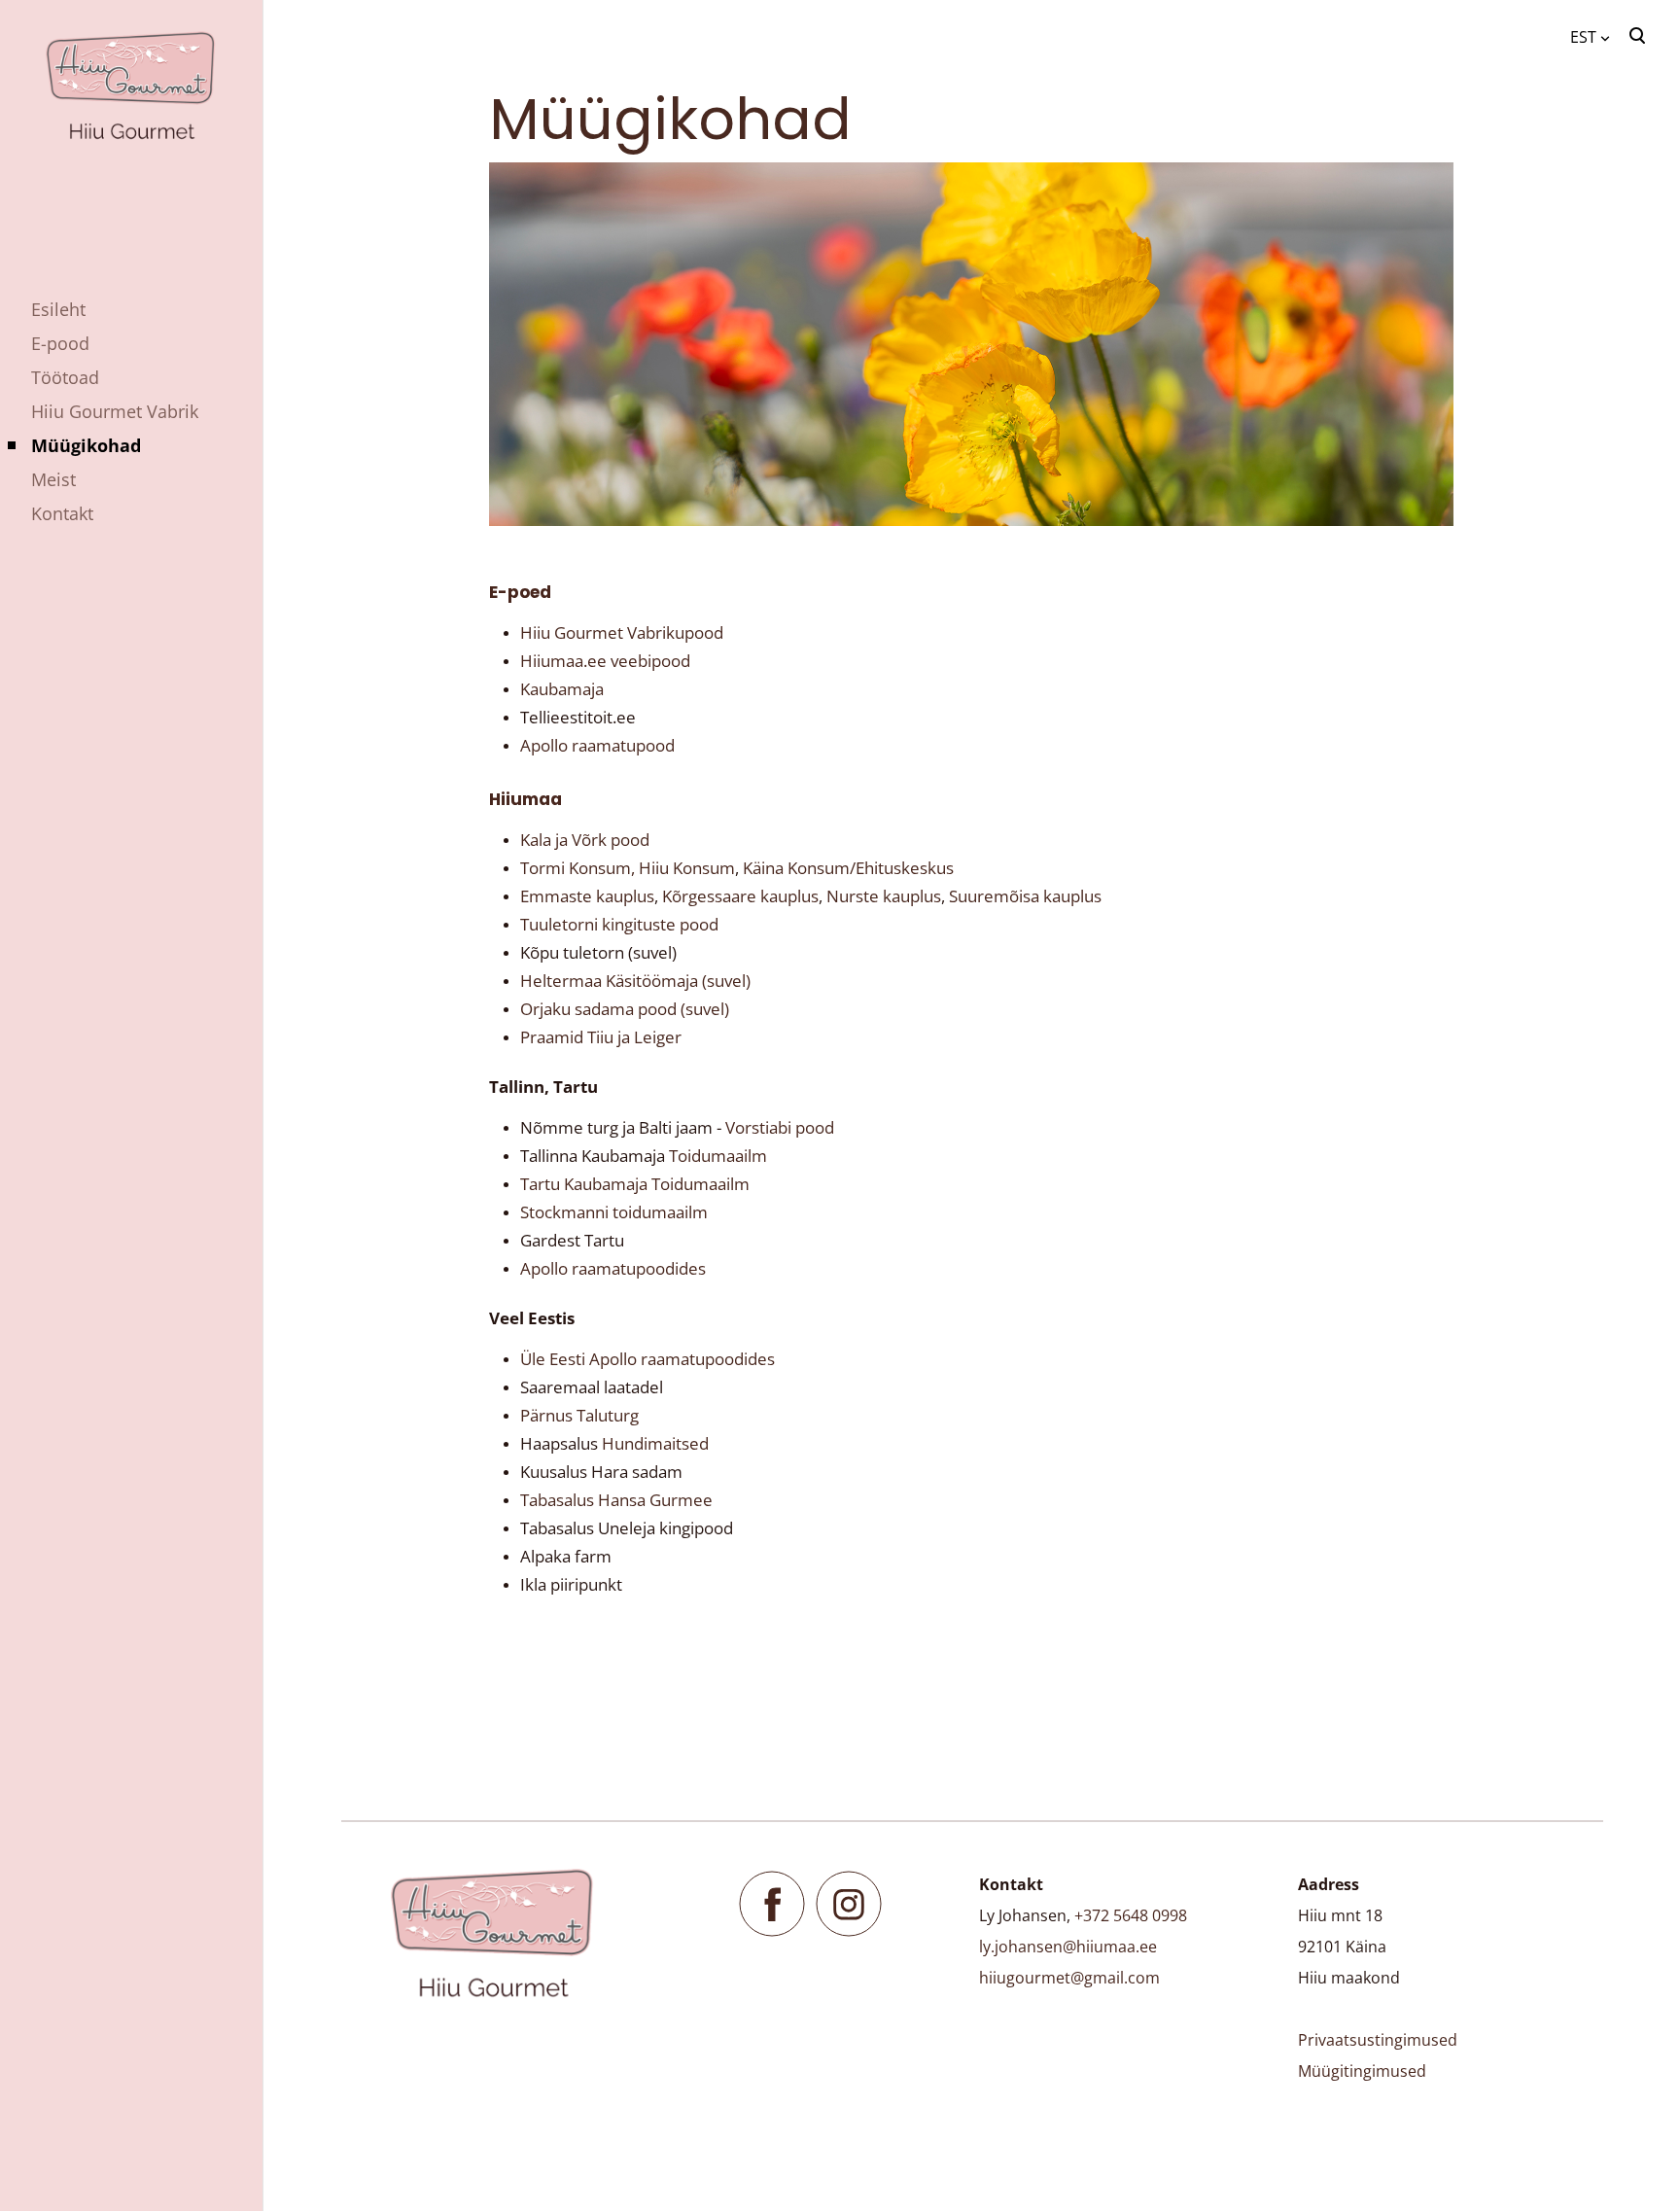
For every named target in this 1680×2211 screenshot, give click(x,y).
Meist (53, 479)
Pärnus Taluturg (579, 1415)
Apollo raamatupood (597, 745)
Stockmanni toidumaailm (614, 1212)
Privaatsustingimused (1378, 2040)
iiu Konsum (693, 868)
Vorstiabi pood (780, 1127)
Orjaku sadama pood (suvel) (625, 1009)
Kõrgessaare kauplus (740, 896)
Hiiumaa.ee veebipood (605, 661)
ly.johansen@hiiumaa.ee (1068, 1947)
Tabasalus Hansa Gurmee (618, 1500)
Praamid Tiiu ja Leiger (601, 1037)
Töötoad (65, 377)
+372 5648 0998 (1131, 1915)
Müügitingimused (1362, 2071)
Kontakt (62, 513)
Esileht (58, 309)
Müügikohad (86, 445)
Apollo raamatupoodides (613, 1268)
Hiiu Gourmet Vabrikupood (622, 632)
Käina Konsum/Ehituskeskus (848, 868)
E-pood (60, 343)
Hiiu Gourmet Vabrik (115, 411)
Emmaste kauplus (587, 896)
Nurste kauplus (884, 896)
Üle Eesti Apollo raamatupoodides (647, 1359)
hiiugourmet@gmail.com (1069, 1978)
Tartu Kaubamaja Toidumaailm (635, 1184)
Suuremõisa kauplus (1025, 896)
